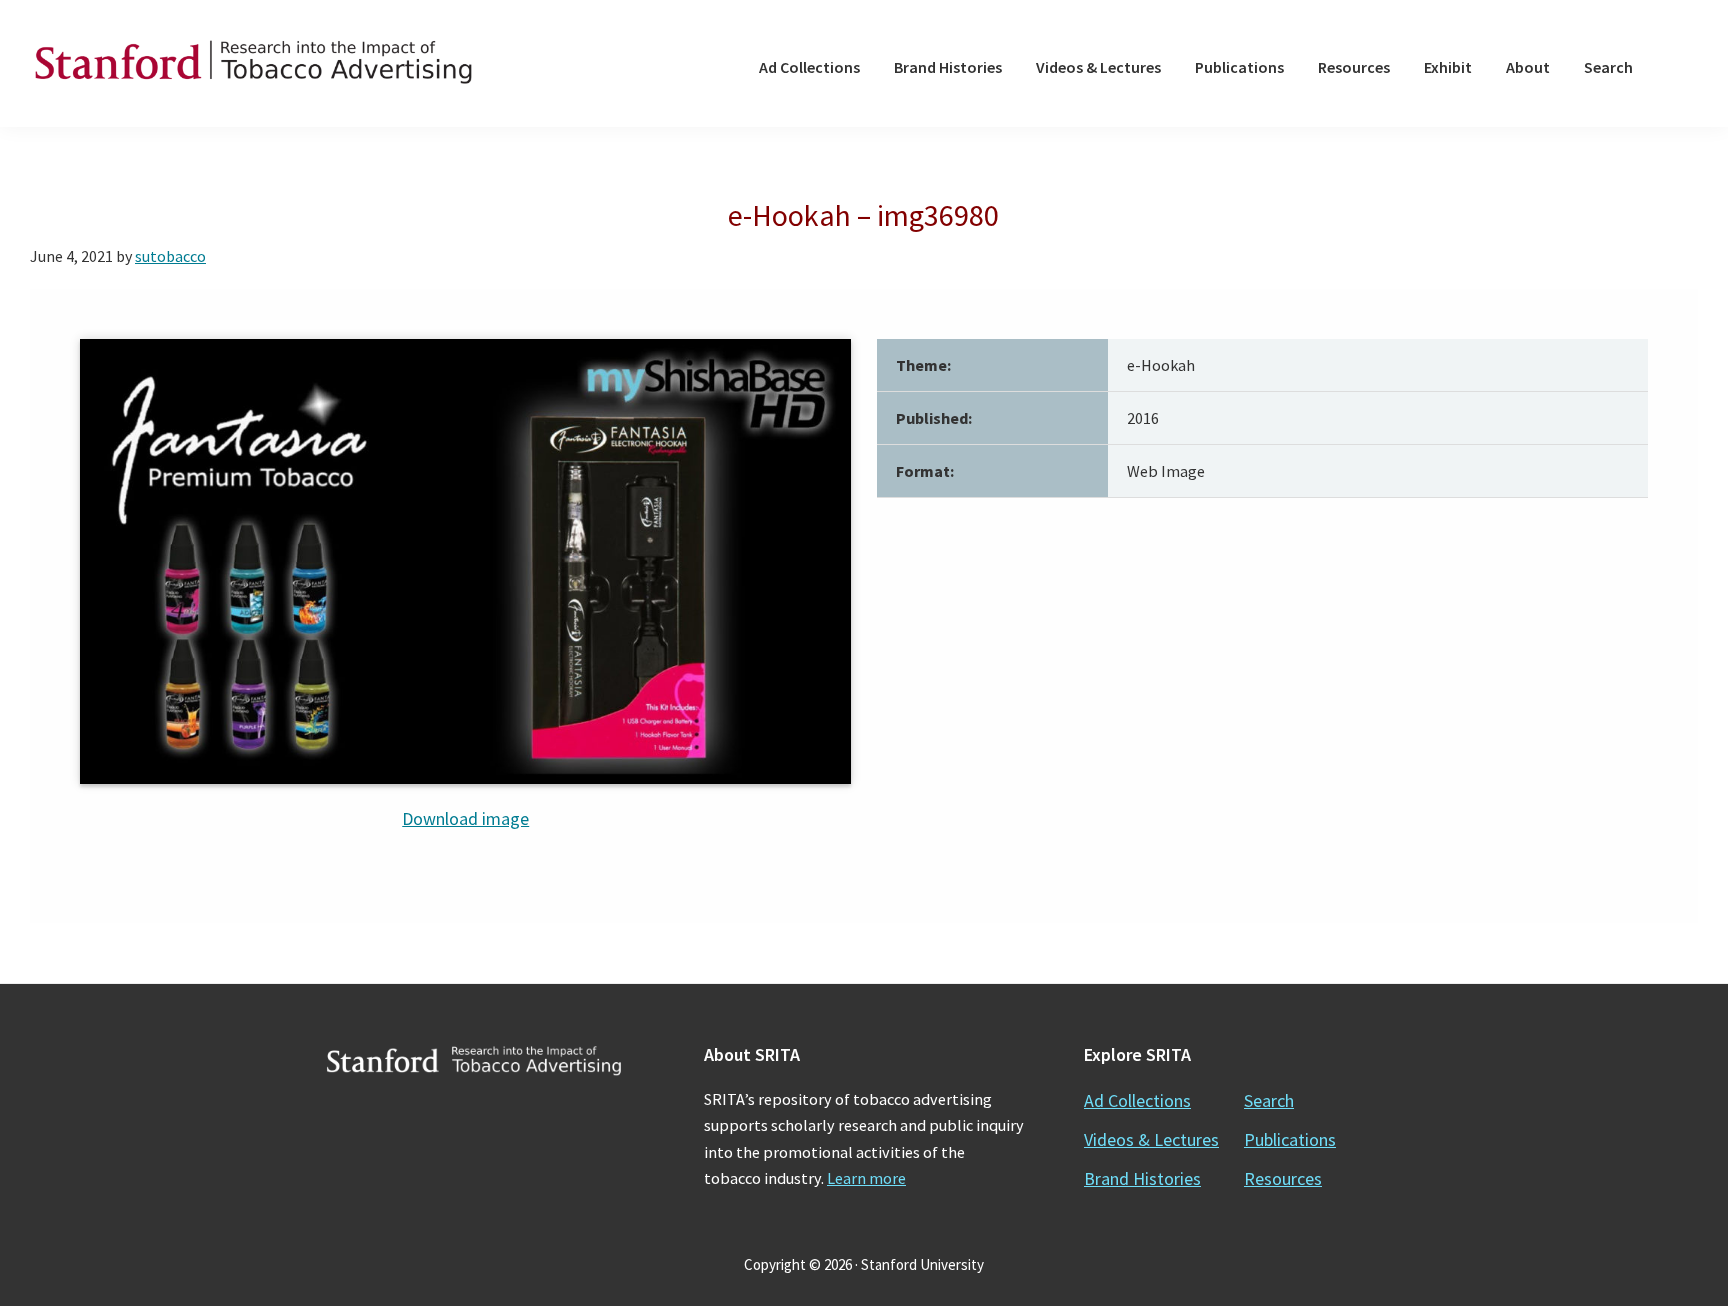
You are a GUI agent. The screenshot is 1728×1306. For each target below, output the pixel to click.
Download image (465, 818)
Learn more (866, 1178)
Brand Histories (1142, 1178)
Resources (1283, 1178)
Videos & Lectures (1151, 1139)
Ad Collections (1137, 1100)
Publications (1290, 1139)
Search (1269, 1100)
